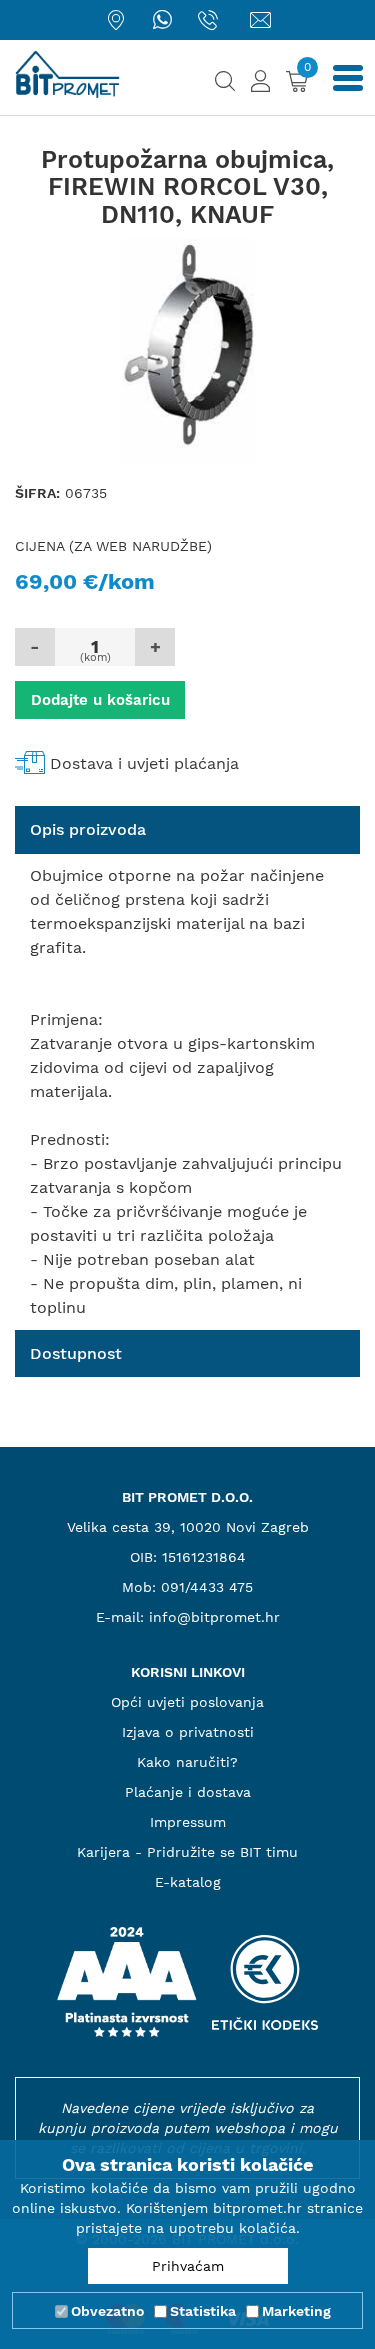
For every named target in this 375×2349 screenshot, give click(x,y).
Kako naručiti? (187, 1762)
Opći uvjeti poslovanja (187, 1702)
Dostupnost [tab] (76, 1353)
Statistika (203, 2311)
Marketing (296, 2311)
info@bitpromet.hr (214, 1617)
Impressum (188, 1822)
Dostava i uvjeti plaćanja (144, 763)
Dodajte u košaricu (100, 700)
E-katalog (188, 1882)
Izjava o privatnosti (188, 1732)
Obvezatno (107, 2311)
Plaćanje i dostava (188, 1792)
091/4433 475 (207, 1587)
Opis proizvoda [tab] (88, 829)
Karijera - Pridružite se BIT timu (187, 1852)
